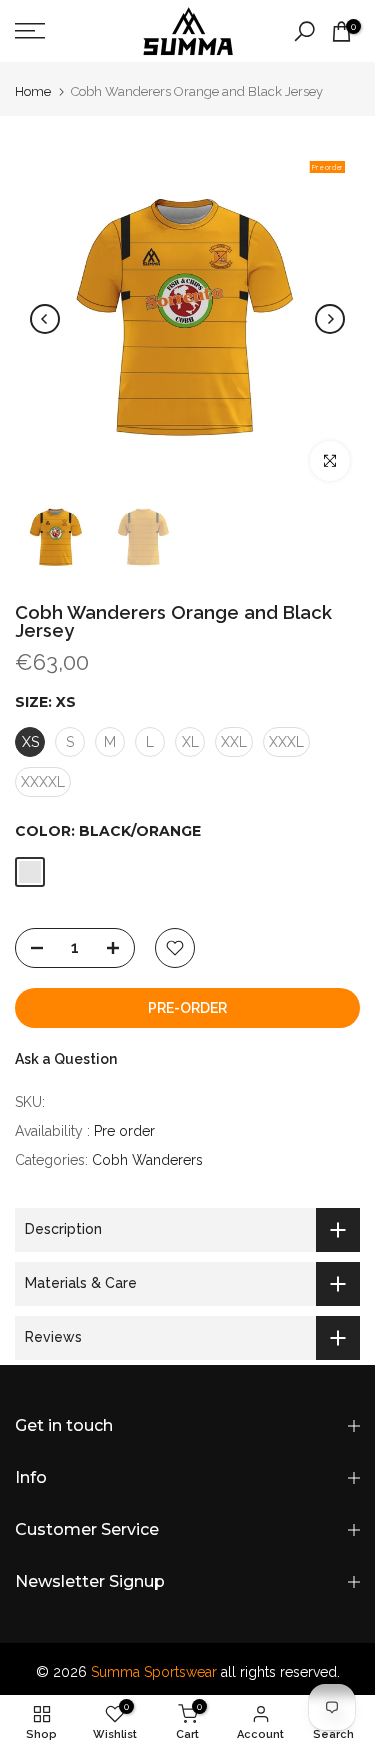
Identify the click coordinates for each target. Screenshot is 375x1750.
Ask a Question (66, 1059)
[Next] (330, 319)
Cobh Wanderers (147, 1160)
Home (33, 91)
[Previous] (45, 319)
